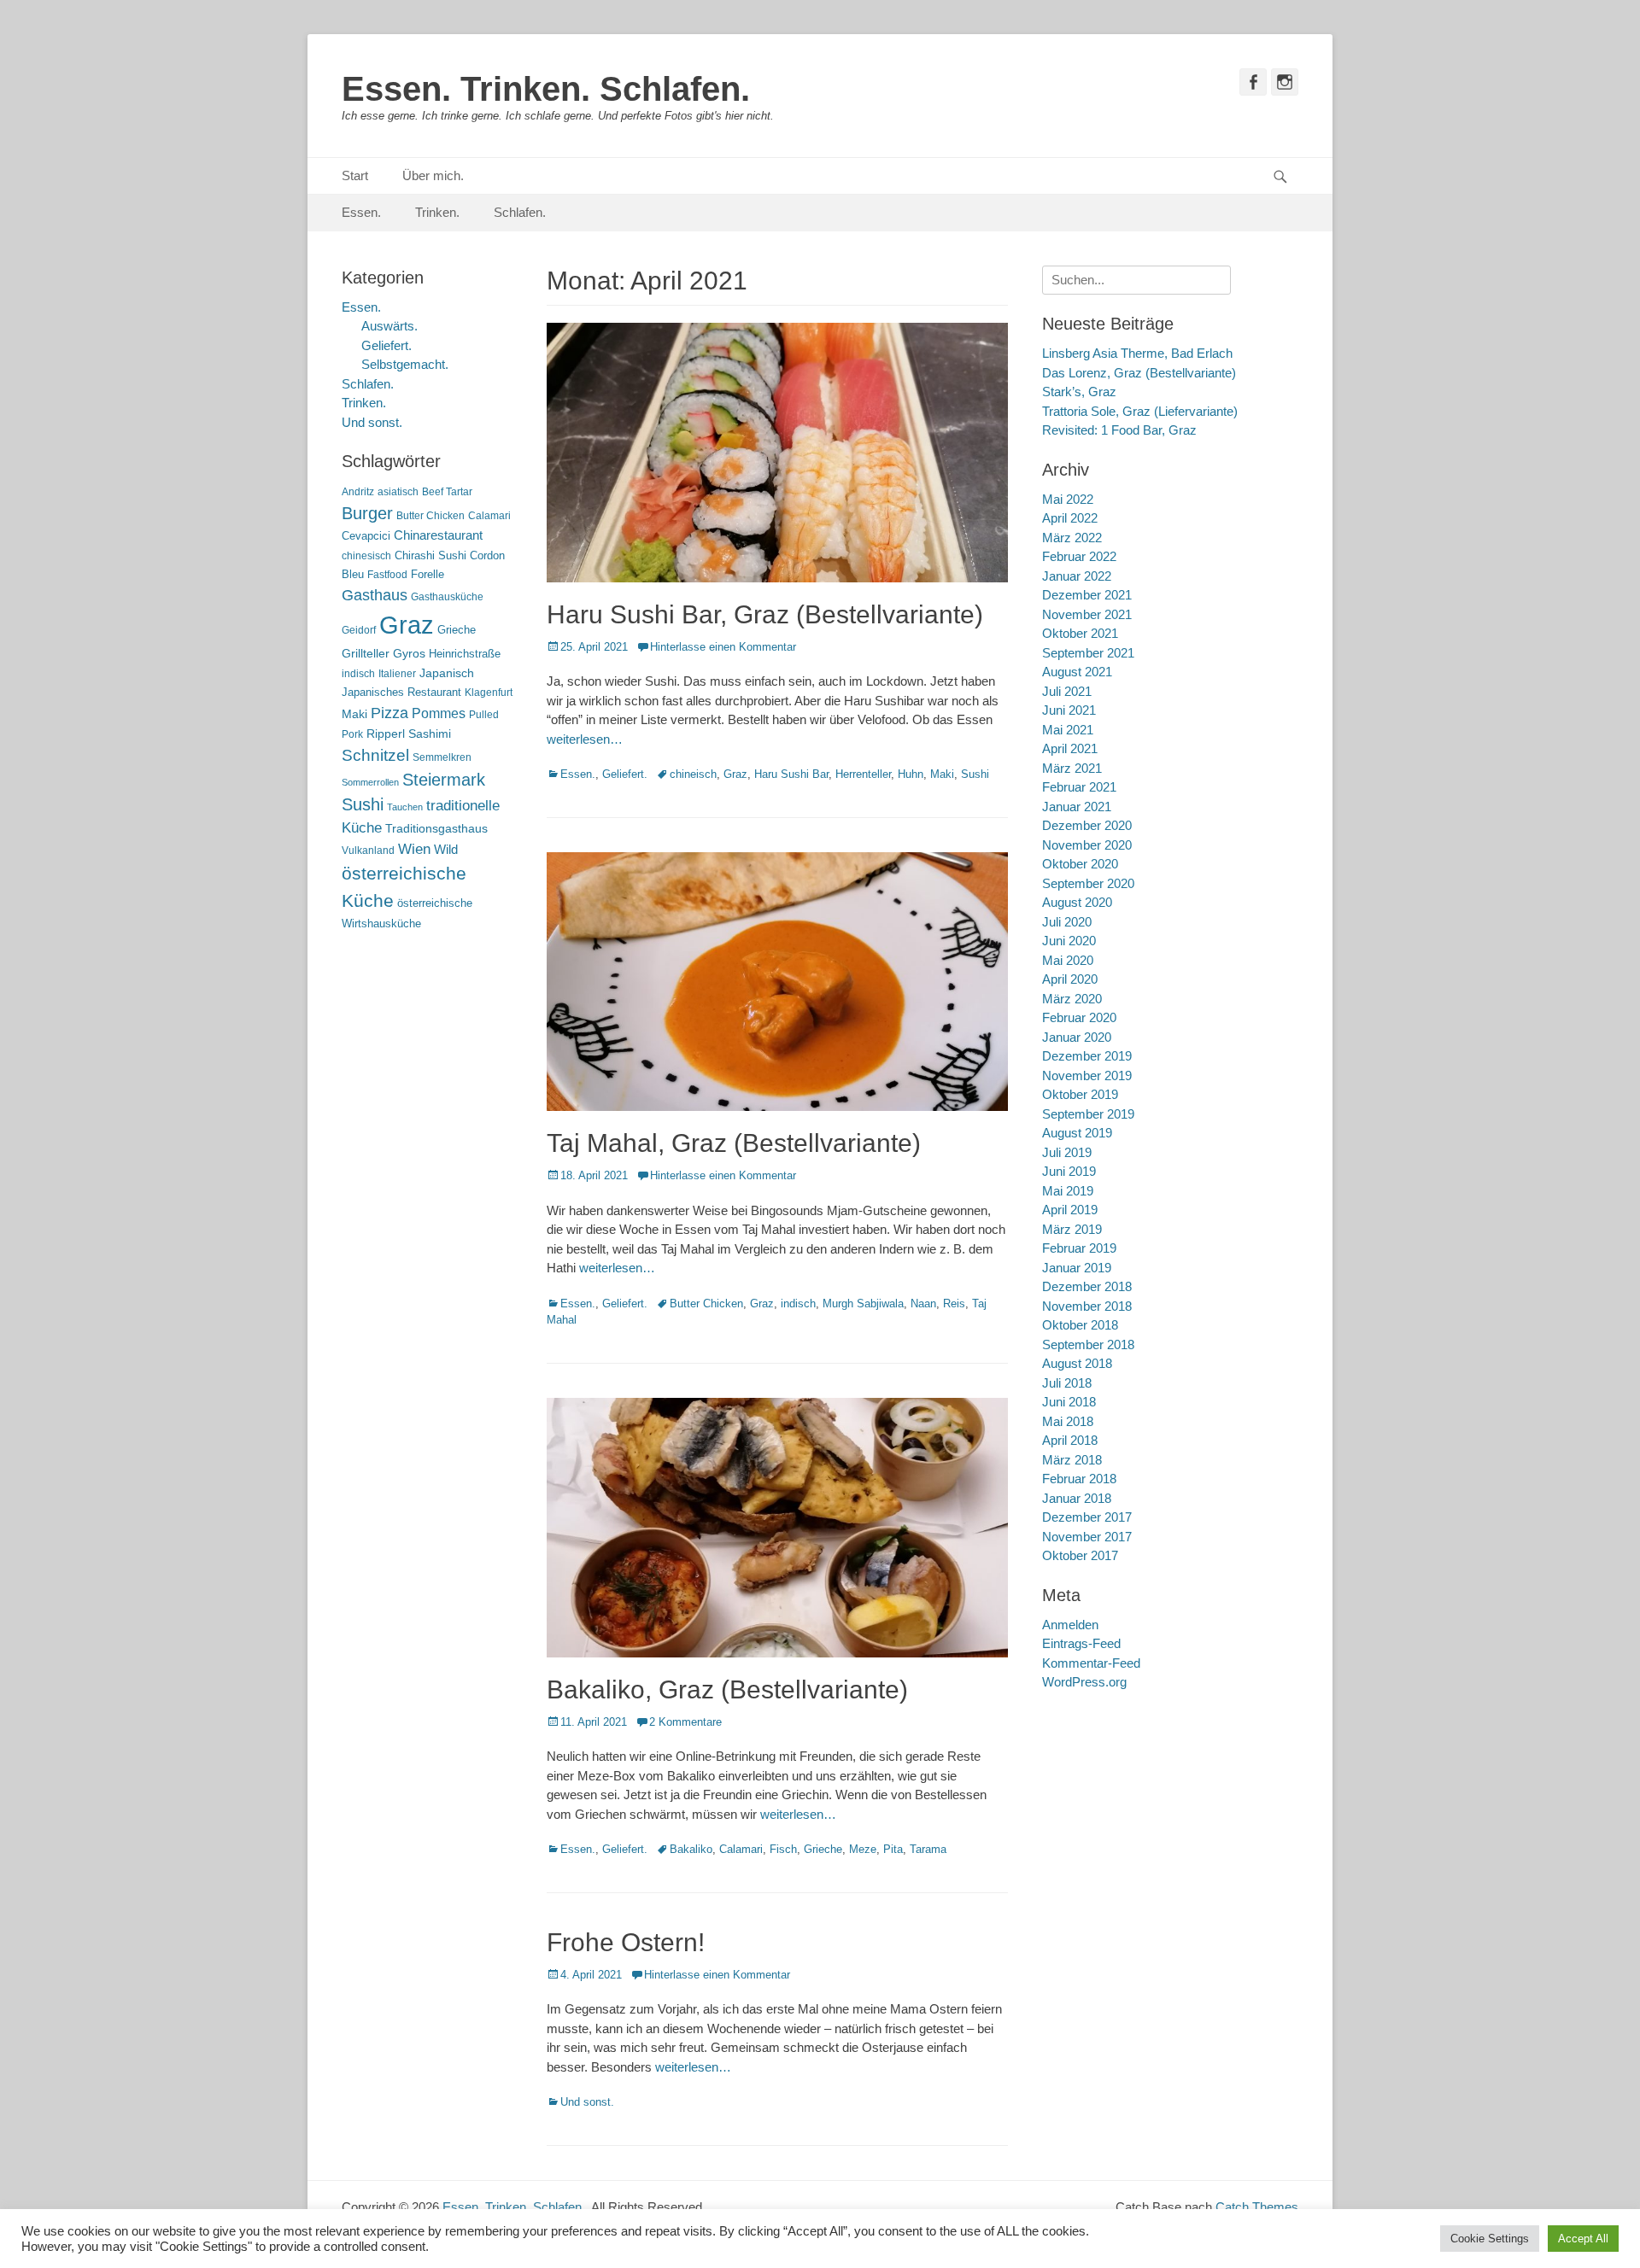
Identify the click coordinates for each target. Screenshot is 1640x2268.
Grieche (823, 1849)
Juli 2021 (1067, 691)
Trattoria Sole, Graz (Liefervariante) (1140, 411)
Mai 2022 (1068, 499)
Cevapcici (366, 536)
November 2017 (1087, 1537)
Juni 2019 (1069, 1171)
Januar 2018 (1077, 1498)
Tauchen (405, 807)
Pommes (439, 713)
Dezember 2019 (1087, 1056)
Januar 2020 (1077, 1037)
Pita (893, 1849)
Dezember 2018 (1087, 1286)
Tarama (928, 1849)
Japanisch (447, 673)
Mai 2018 (1068, 1421)
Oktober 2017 (1080, 1555)
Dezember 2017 (1087, 1517)
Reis (954, 1304)
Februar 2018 (1079, 1479)
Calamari (741, 1849)
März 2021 (1072, 768)
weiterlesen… (585, 739)
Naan (923, 1304)
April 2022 (1070, 518)
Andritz (358, 492)
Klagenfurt (489, 693)
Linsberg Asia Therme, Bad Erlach (1137, 353)
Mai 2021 (1068, 730)
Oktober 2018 (1080, 1325)
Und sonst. (587, 2102)
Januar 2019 (1077, 1268)
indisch (798, 1304)
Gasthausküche (447, 597)
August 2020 (1077, 902)
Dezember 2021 (1087, 595)
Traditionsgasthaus (436, 828)
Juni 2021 (1069, 710)
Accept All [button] (1583, 2239)
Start (355, 175)
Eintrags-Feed (1081, 1643)
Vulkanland (368, 850)
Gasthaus (375, 595)
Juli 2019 (1067, 1152)
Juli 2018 (1067, 1383)
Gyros (409, 654)
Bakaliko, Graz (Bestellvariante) (727, 1689)
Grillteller (366, 654)
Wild (446, 849)
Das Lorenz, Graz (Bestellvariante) (1139, 373)
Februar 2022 (1079, 556)
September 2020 (1088, 883)
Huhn (911, 774)
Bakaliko (691, 1849)
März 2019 (1072, 1229)
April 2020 (1070, 979)
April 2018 (1070, 1440)
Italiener (397, 674)
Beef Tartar (447, 492)
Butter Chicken (706, 1304)
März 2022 (1072, 538)
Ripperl (386, 734)
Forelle (428, 574)
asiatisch (398, 492)
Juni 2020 (1069, 941)
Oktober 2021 (1080, 633)
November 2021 (1087, 614)
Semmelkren (442, 757)
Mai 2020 (1068, 960)
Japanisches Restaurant (401, 692)
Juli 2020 (1067, 922)
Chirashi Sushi (430, 555)
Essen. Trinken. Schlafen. (546, 89)
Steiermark (444, 780)
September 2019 (1088, 1114)
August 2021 (1077, 672)
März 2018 (1072, 1460)
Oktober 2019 (1080, 1094)
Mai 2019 (1068, 1191)
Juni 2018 (1069, 1402)
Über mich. (433, 175)
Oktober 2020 (1080, 864)
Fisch (783, 1849)
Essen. (361, 212)
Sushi (975, 774)
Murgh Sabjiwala (863, 1304)
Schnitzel (375, 755)
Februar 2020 (1079, 1017)
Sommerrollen (370, 782)
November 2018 (1087, 1306)
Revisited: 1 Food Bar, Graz (1119, 430)
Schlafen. (520, 212)
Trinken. (437, 212)
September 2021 (1088, 653)
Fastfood (387, 575)
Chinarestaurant (438, 535)
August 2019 (1077, 1133)
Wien (414, 849)
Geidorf (359, 630)
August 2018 (1077, 1363)
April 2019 (1070, 1210)
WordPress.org (1084, 1682)
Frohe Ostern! (626, 1942)
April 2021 (1070, 748)
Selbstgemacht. (405, 364)
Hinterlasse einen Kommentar (723, 647)
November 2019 (1087, 1076)
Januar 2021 (1077, 807)
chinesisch (366, 556)
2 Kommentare (685, 1722)
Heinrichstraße (465, 654)
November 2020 (1087, 845)
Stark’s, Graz (1079, 392)
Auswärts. (389, 326)
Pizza (389, 713)
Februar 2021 (1079, 787)
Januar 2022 (1077, 576)
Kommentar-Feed (1091, 1663)
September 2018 (1088, 1344)
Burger (367, 513)
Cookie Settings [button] (1490, 2239)
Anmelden (1070, 1625)
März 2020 (1072, 999)
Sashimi (430, 734)
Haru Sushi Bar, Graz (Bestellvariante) (765, 614)
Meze (863, 1849)
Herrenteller (863, 774)
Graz (735, 774)
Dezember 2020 (1087, 825)
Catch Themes (1257, 2207)
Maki (942, 774)
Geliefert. (625, 774)
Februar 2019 (1079, 1248)
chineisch (693, 774)
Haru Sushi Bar (791, 774)
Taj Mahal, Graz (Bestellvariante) (734, 1143)
